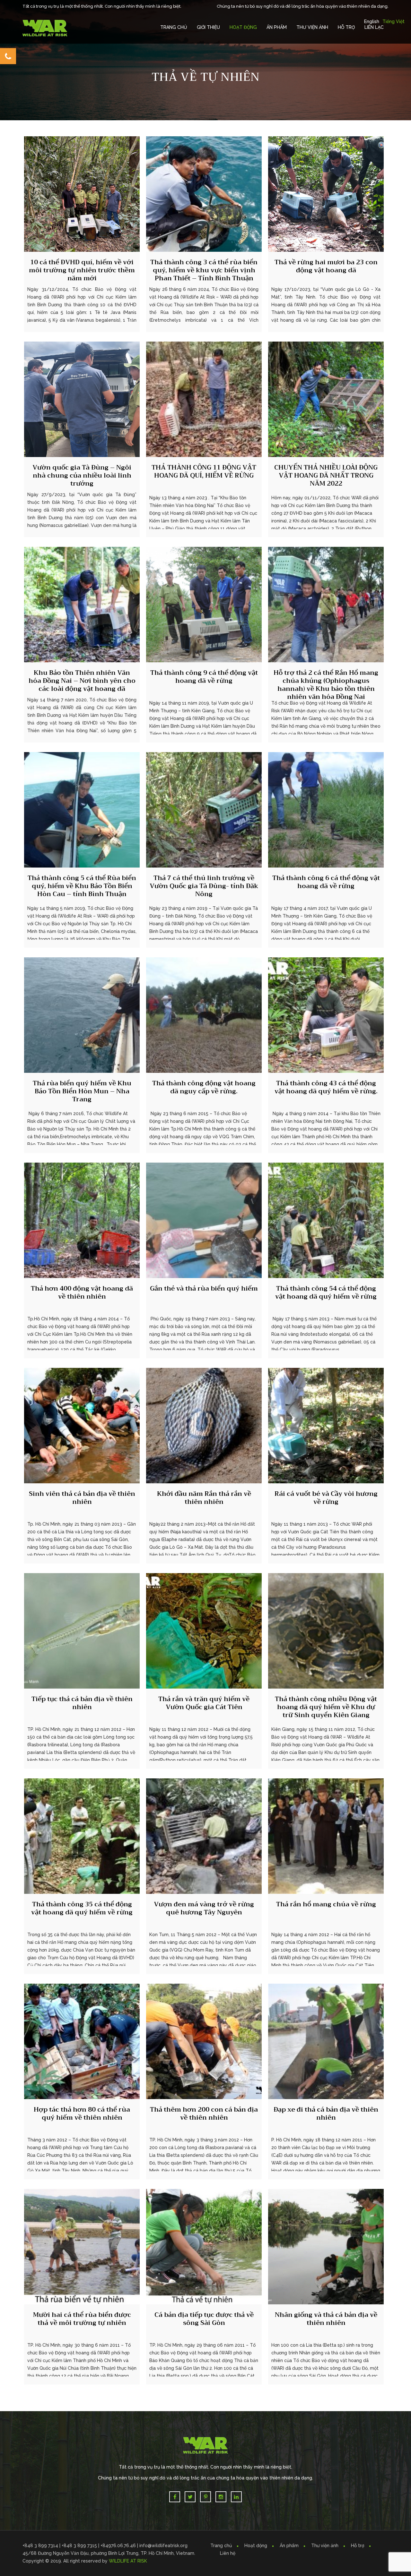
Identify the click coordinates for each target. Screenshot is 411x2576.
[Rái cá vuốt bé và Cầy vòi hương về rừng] (326, 1426)
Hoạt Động (243, 27)
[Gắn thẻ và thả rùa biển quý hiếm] (204, 1220)
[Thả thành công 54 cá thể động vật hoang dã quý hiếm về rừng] (326, 1220)
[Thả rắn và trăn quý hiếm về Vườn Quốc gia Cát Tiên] (204, 1631)
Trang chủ (174, 27)
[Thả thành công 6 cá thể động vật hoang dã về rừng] (326, 810)
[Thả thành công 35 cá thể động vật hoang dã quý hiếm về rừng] (82, 1836)
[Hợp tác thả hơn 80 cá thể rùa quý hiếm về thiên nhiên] (82, 2041)
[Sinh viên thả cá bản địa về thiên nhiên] (82, 1426)
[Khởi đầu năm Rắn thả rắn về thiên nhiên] (204, 1426)
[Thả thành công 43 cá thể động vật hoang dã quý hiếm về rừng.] (326, 1015)
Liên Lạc (374, 27)
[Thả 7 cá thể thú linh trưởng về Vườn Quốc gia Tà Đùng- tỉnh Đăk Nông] (204, 810)
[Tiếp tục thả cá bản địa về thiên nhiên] (82, 1631)
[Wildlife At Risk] (45, 28)
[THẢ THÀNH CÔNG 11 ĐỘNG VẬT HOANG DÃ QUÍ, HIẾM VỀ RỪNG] (204, 399)
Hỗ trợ (346, 27)
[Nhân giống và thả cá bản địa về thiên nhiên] (326, 2247)
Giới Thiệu (208, 27)
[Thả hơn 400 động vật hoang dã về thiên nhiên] (82, 1220)
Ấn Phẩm (277, 27)
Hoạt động (256, 2546)
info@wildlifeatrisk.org (163, 2546)
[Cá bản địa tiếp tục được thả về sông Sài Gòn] (204, 2247)
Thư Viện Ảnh (312, 27)
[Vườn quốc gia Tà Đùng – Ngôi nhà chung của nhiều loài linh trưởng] (82, 399)
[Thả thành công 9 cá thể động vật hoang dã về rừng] (204, 605)
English (372, 21)
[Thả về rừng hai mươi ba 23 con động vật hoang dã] (326, 194)
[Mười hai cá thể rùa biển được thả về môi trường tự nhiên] (82, 2247)
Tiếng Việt (394, 21)
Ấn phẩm (289, 2546)
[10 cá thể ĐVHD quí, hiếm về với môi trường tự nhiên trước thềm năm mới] (82, 194)
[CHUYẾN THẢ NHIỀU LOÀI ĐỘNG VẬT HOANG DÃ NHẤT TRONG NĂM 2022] (326, 399)
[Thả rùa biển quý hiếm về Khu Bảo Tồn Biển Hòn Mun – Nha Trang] (82, 1015)
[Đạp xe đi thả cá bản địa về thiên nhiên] (326, 2041)
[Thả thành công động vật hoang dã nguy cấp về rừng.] (204, 1015)
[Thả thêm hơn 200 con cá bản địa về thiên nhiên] (204, 2041)
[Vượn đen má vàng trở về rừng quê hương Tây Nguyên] (204, 1836)
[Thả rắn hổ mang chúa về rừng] (326, 1836)
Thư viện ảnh (325, 2546)
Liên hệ (228, 2553)
